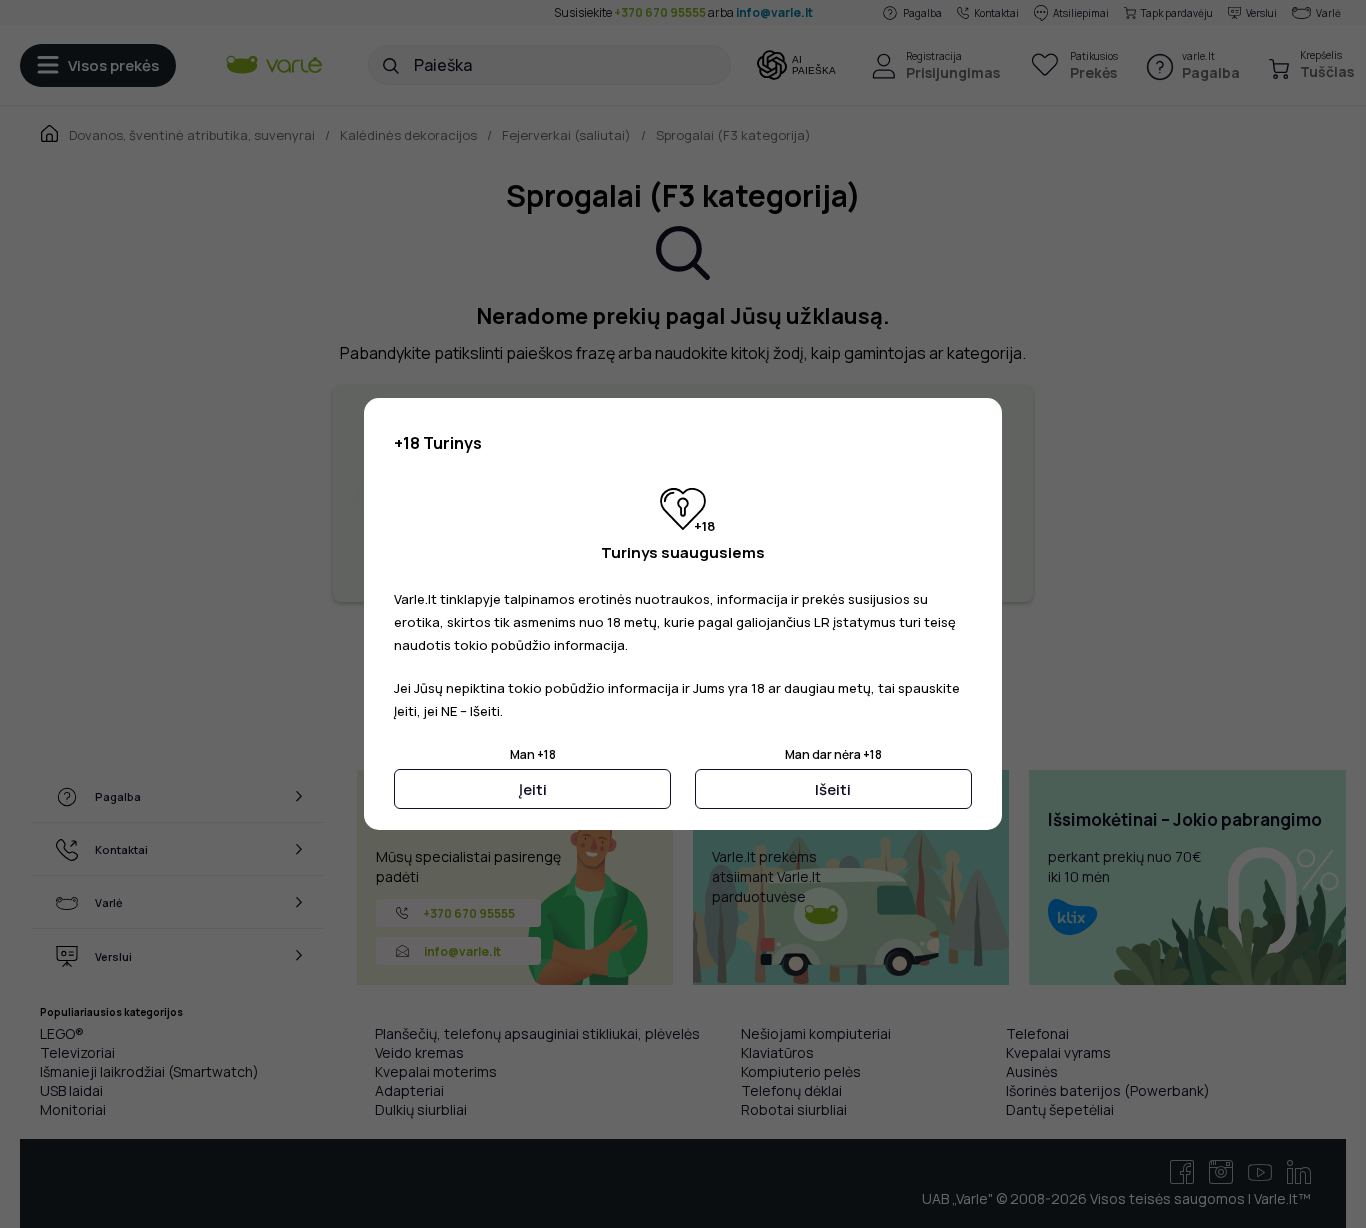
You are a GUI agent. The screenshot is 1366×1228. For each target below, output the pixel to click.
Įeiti (533, 789)
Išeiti (833, 789)
